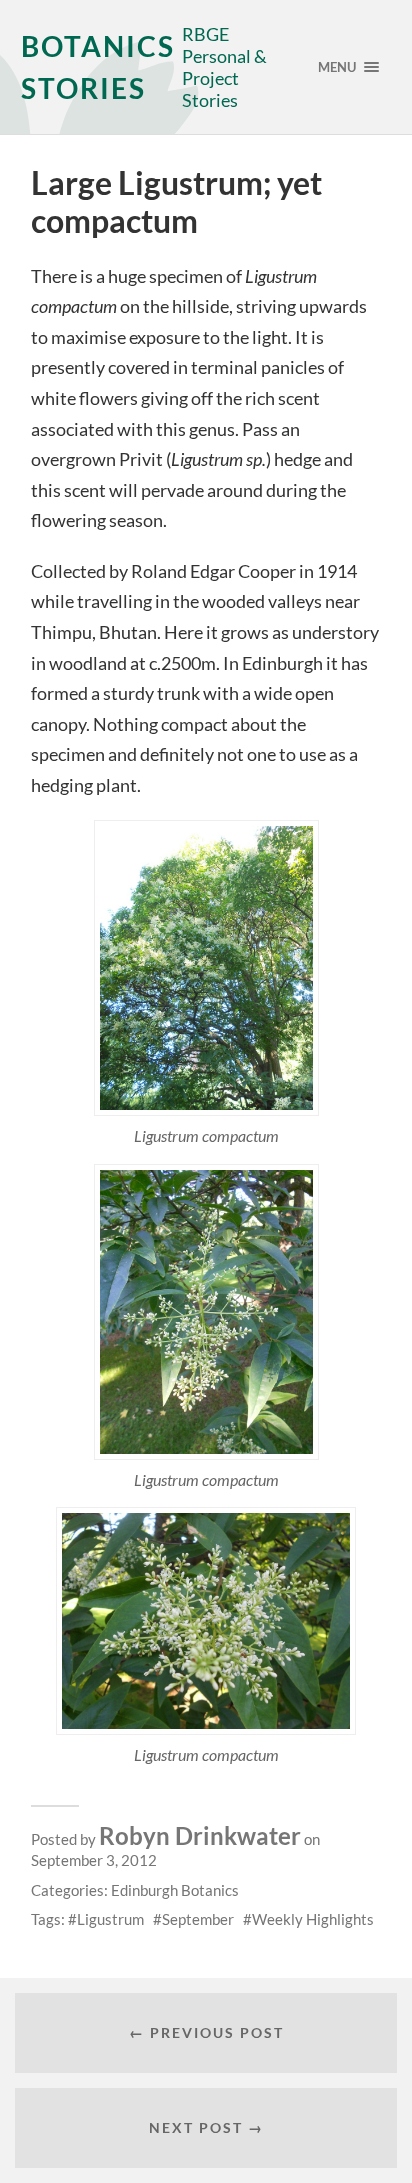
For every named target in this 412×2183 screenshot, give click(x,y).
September (198, 1919)
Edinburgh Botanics (175, 1890)
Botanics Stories (98, 67)
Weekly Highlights (313, 1919)
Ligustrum (110, 1919)
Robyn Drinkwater (200, 1835)
